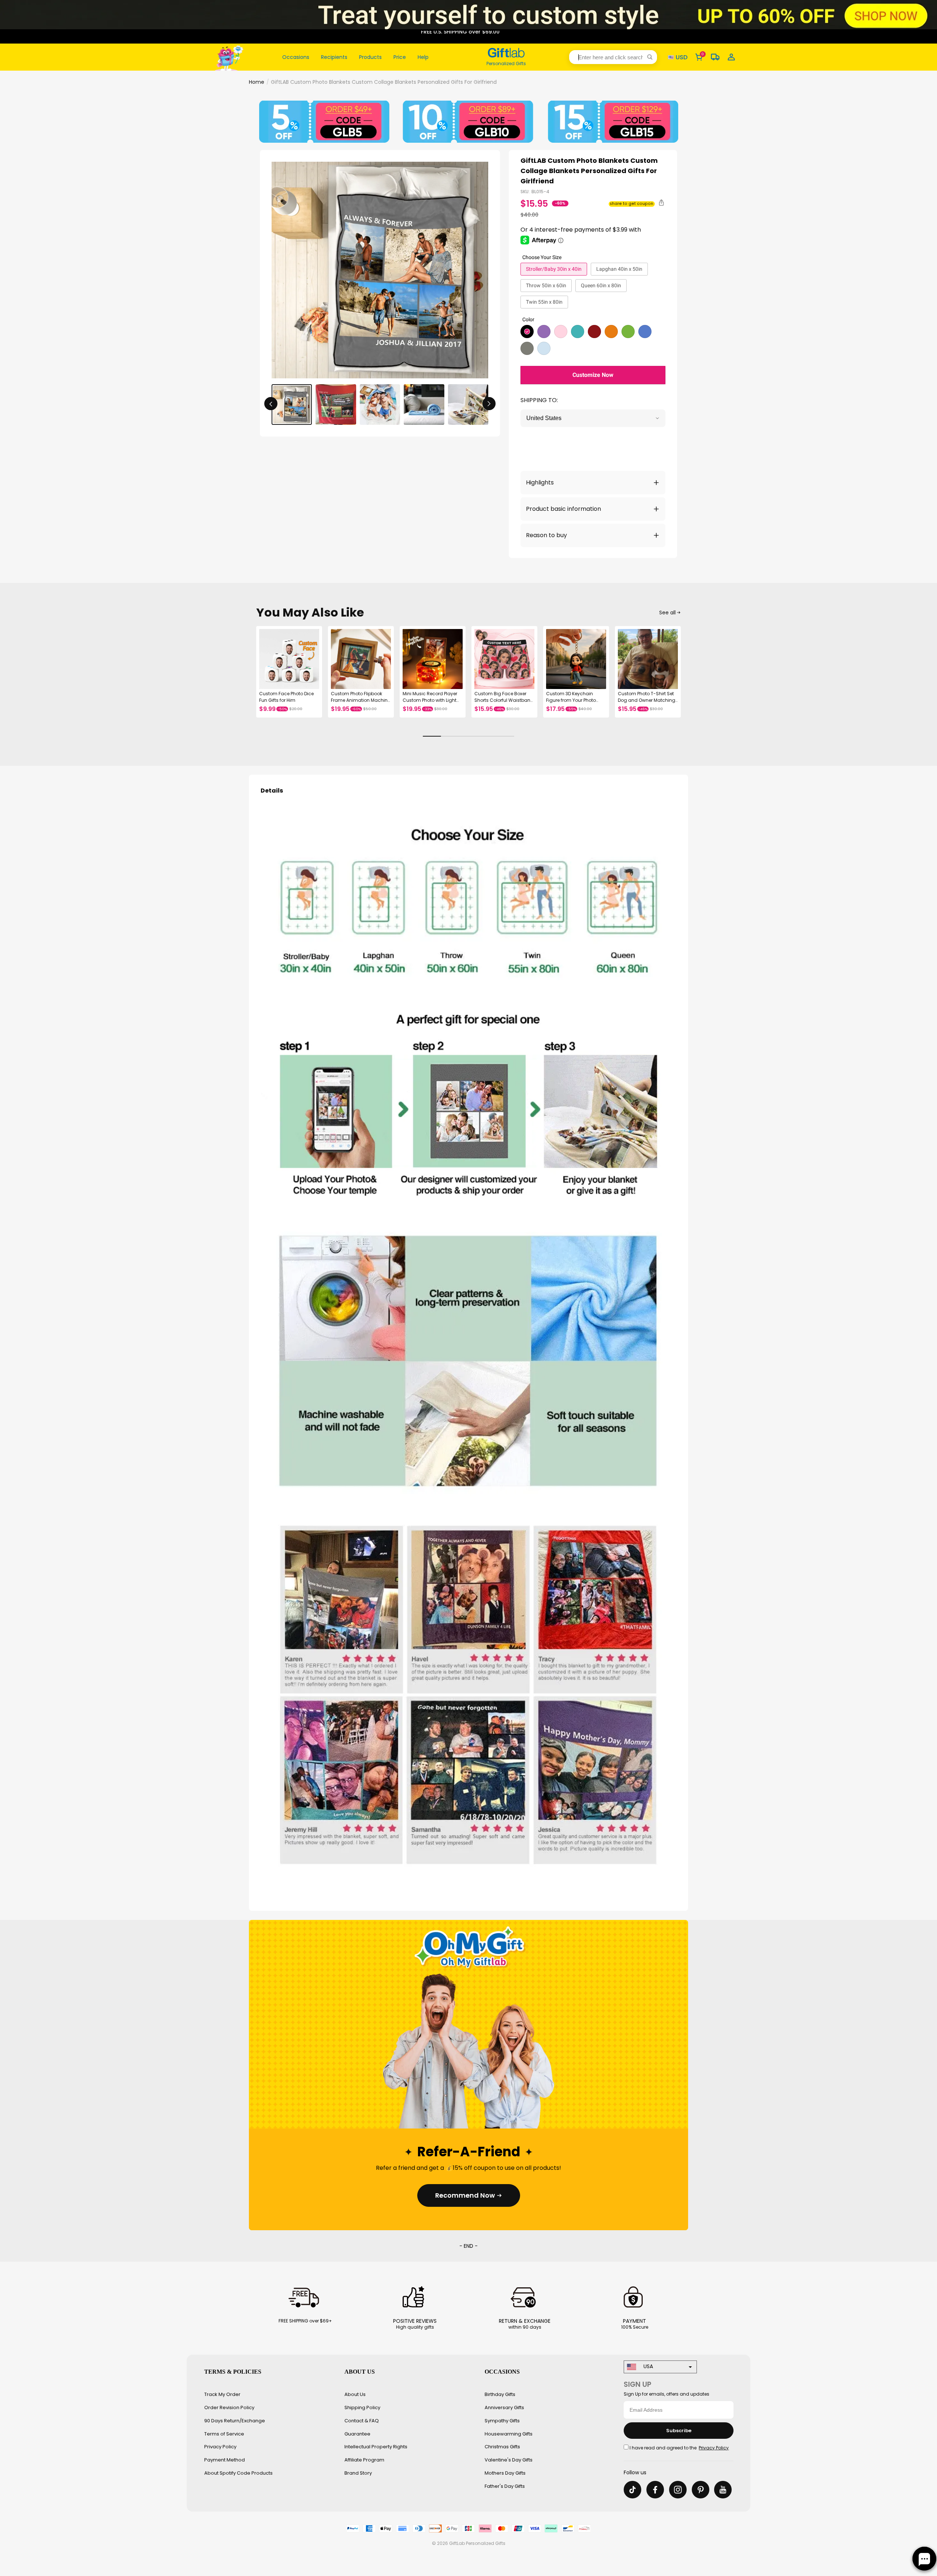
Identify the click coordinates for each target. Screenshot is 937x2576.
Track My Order (222, 2394)
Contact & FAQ (362, 2421)
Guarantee (357, 2434)
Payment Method (225, 2460)
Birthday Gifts (500, 2394)
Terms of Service (224, 2434)
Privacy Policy (220, 2447)
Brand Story (358, 2473)
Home (257, 82)
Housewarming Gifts (509, 2434)
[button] (613, 57)
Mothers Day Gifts (505, 2473)
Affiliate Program (364, 2460)
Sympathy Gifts (502, 2421)
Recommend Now (465, 2195)
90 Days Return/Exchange (235, 2421)
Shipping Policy (362, 2407)
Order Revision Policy (229, 2407)
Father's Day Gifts (505, 2486)
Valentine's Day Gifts (509, 2460)
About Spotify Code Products (238, 2473)
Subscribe (679, 2431)
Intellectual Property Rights (376, 2447)
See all (667, 613)
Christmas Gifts (502, 2447)
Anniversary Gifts (504, 2407)
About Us (355, 2394)
